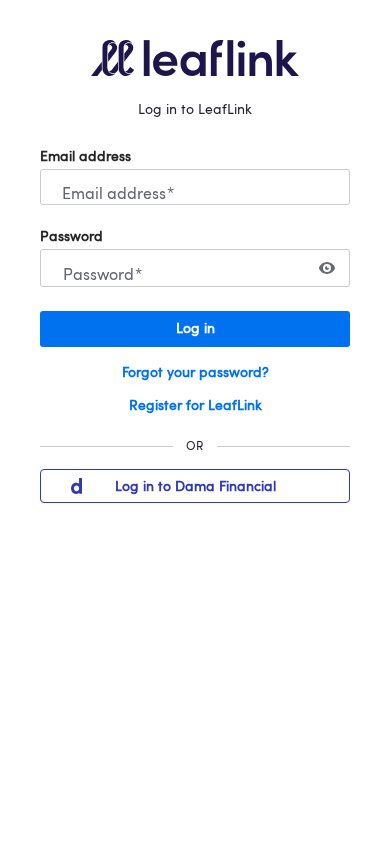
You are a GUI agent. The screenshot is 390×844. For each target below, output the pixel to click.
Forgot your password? (195, 373)
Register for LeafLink (195, 406)
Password (71, 237)
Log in (195, 329)
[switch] (327, 268)
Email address (85, 157)
